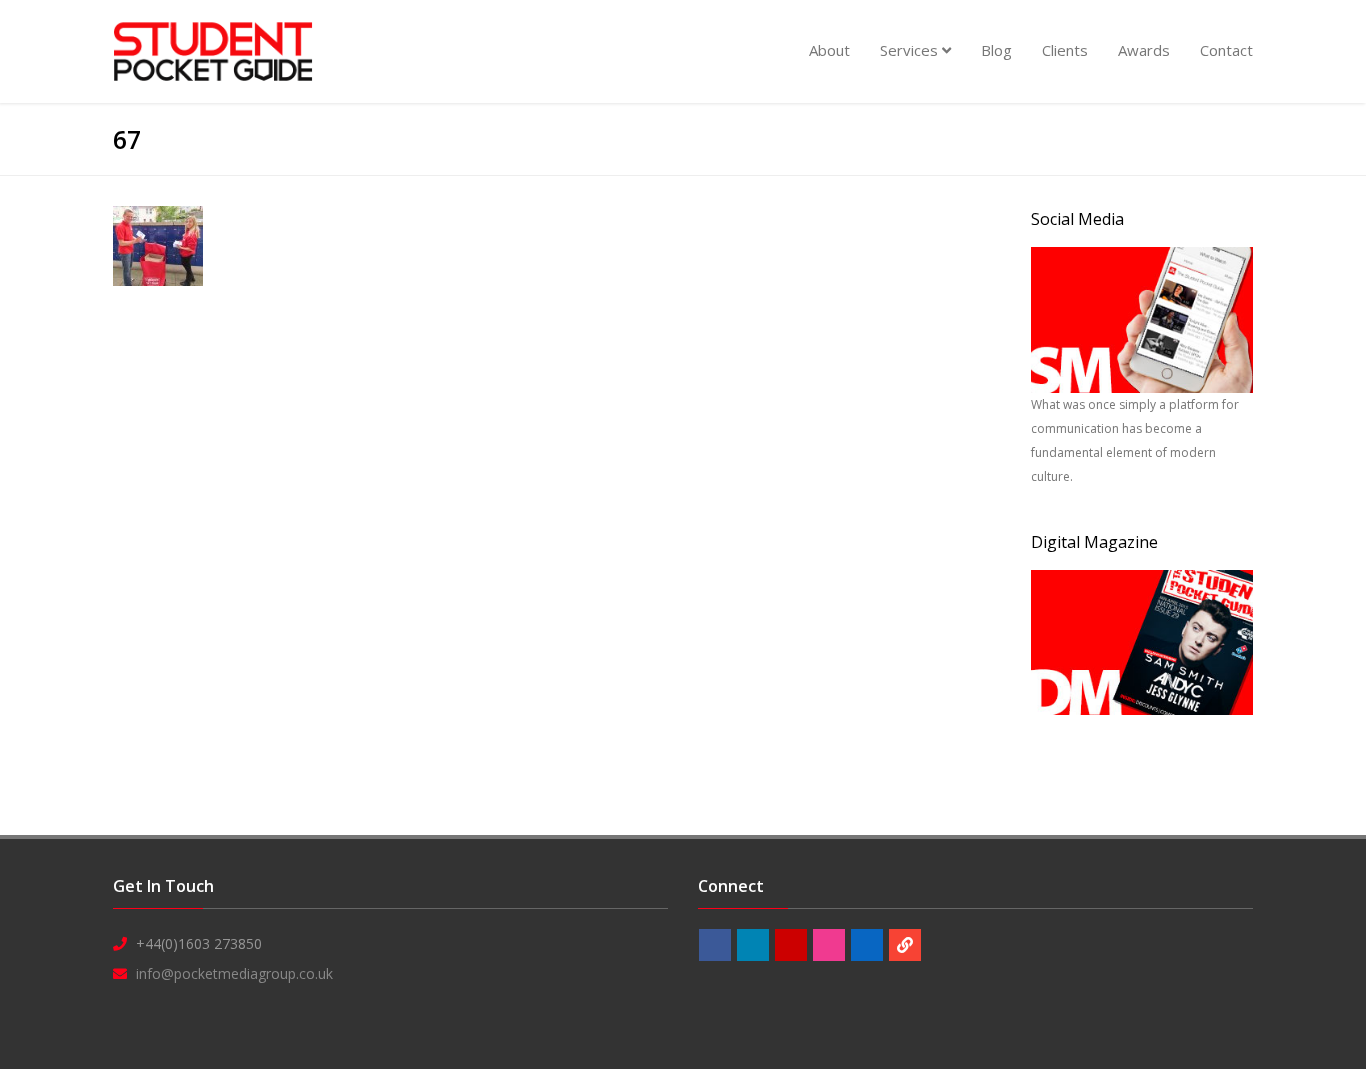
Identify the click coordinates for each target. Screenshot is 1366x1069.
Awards (1144, 50)
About (829, 50)
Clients (1065, 50)
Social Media (1077, 219)
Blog (996, 50)
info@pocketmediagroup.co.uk (234, 973)
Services (911, 50)
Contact (1226, 50)
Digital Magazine (1094, 542)
